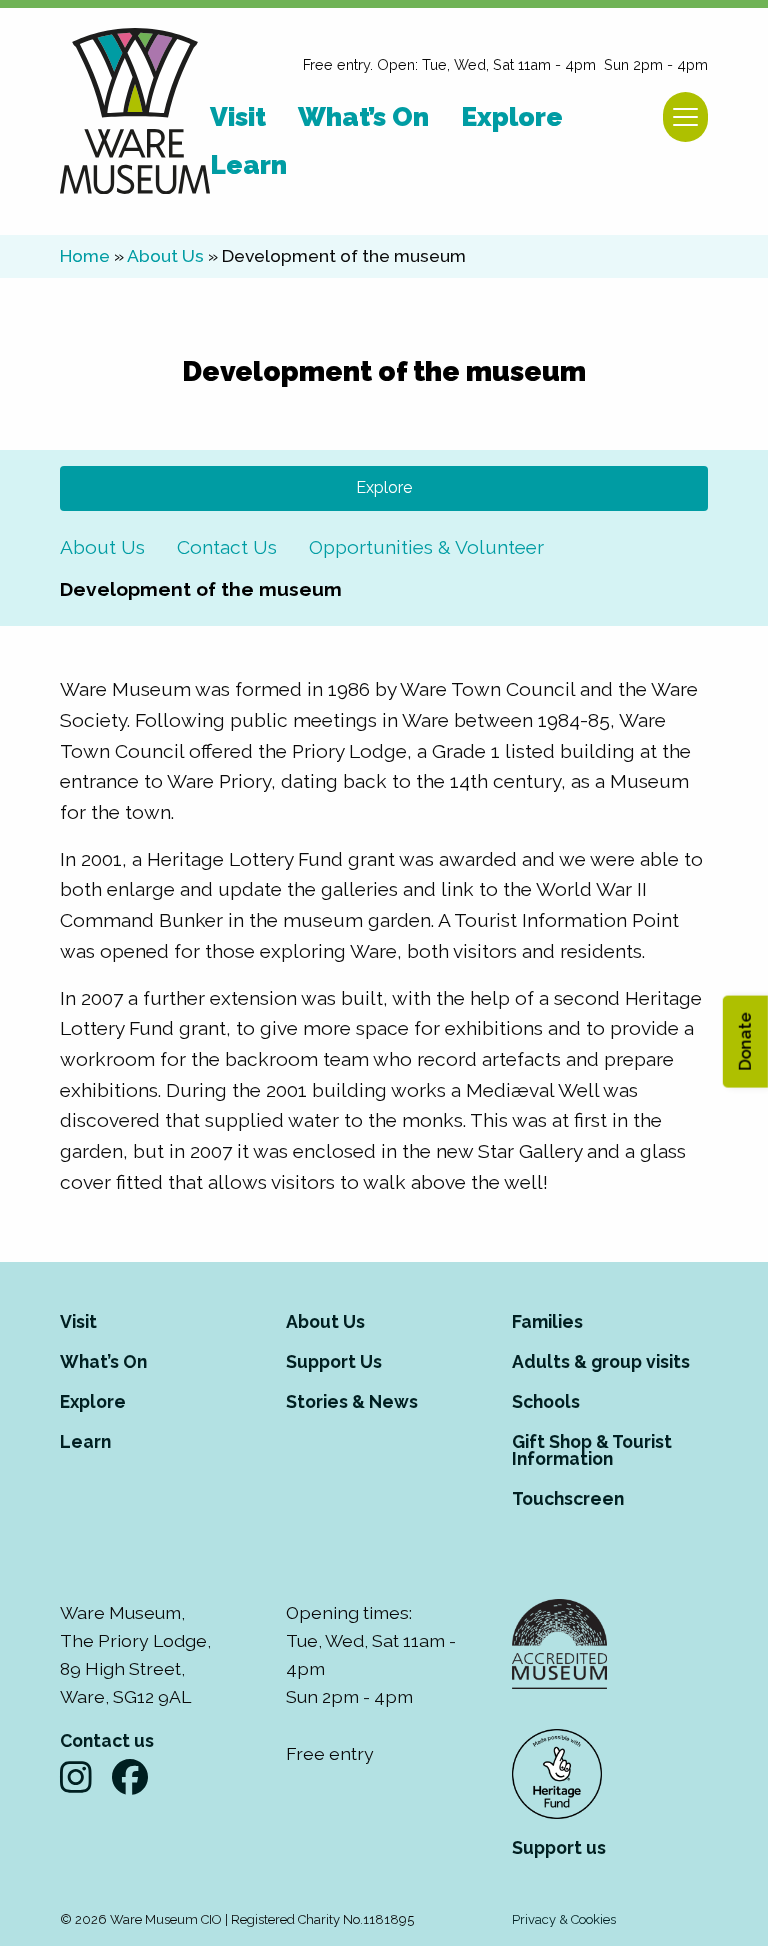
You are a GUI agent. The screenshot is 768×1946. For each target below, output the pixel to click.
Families (547, 1321)
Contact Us (227, 547)
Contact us (107, 1740)
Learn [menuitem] (248, 164)
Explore (384, 487)
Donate (744, 1042)
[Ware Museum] (135, 113)
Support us (559, 1847)
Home (85, 255)
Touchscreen (568, 1498)
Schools (546, 1401)
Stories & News (352, 1401)
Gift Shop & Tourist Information (592, 1450)
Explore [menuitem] (512, 116)
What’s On (103, 1361)
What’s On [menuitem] (363, 116)
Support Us (334, 1361)
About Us (165, 255)
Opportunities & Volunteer (426, 547)
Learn (85, 1441)
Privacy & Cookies (564, 1919)
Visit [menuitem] (238, 116)
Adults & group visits (601, 1361)
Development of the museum (201, 589)
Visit (78, 1321)
